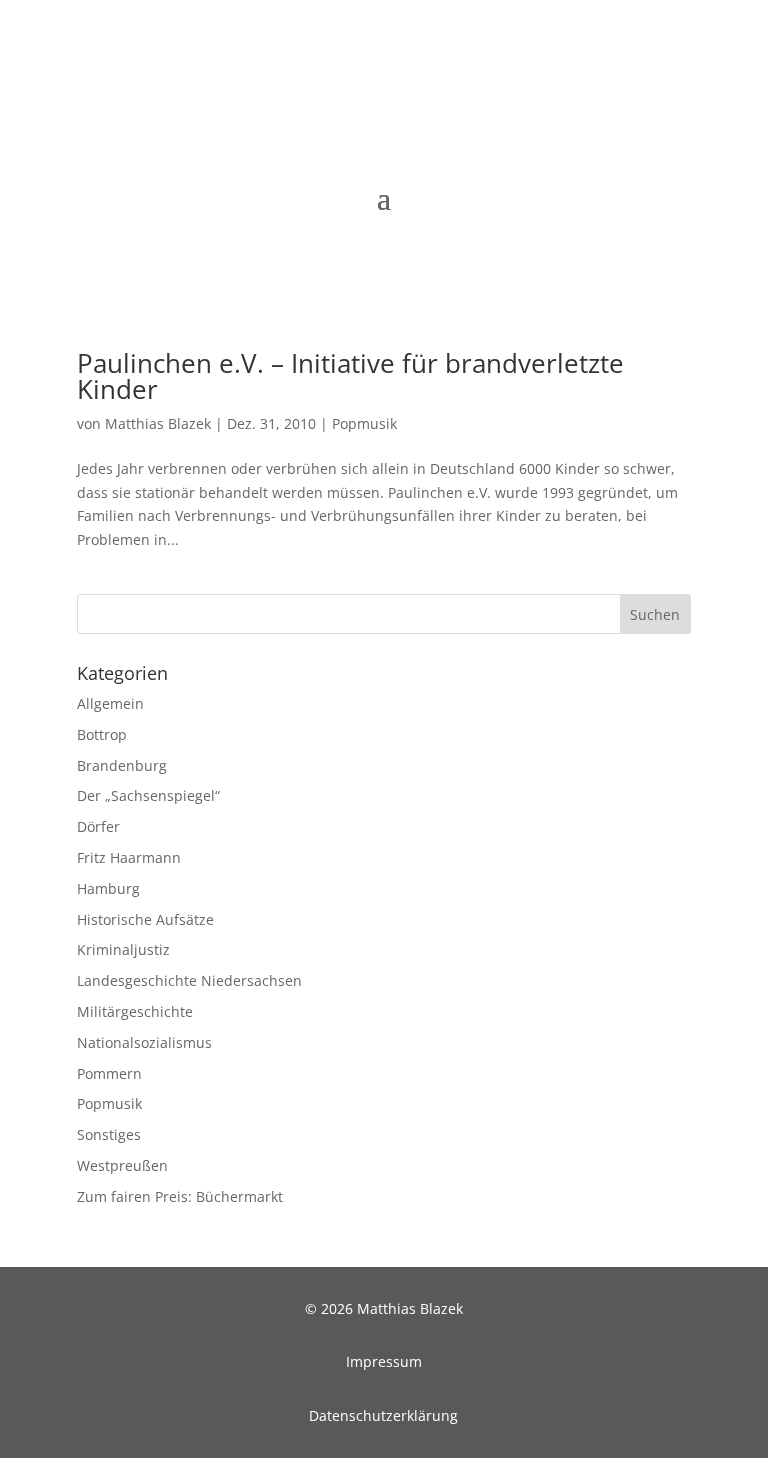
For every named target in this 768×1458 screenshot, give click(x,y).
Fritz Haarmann (129, 857)
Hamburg (108, 888)
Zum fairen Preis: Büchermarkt (180, 1196)
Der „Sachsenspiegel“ (148, 795)
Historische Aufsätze (145, 919)
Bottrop (102, 734)
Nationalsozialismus (144, 1042)
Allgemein (110, 703)
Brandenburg (122, 765)
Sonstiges (109, 1134)
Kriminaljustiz (123, 949)
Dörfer (98, 826)
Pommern (109, 1073)
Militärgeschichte (135, 1011)
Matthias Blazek (158, 423)
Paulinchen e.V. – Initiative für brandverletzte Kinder (350, 376)
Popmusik (364, 423)
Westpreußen (122, 1165)
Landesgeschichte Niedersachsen (189, 980)
